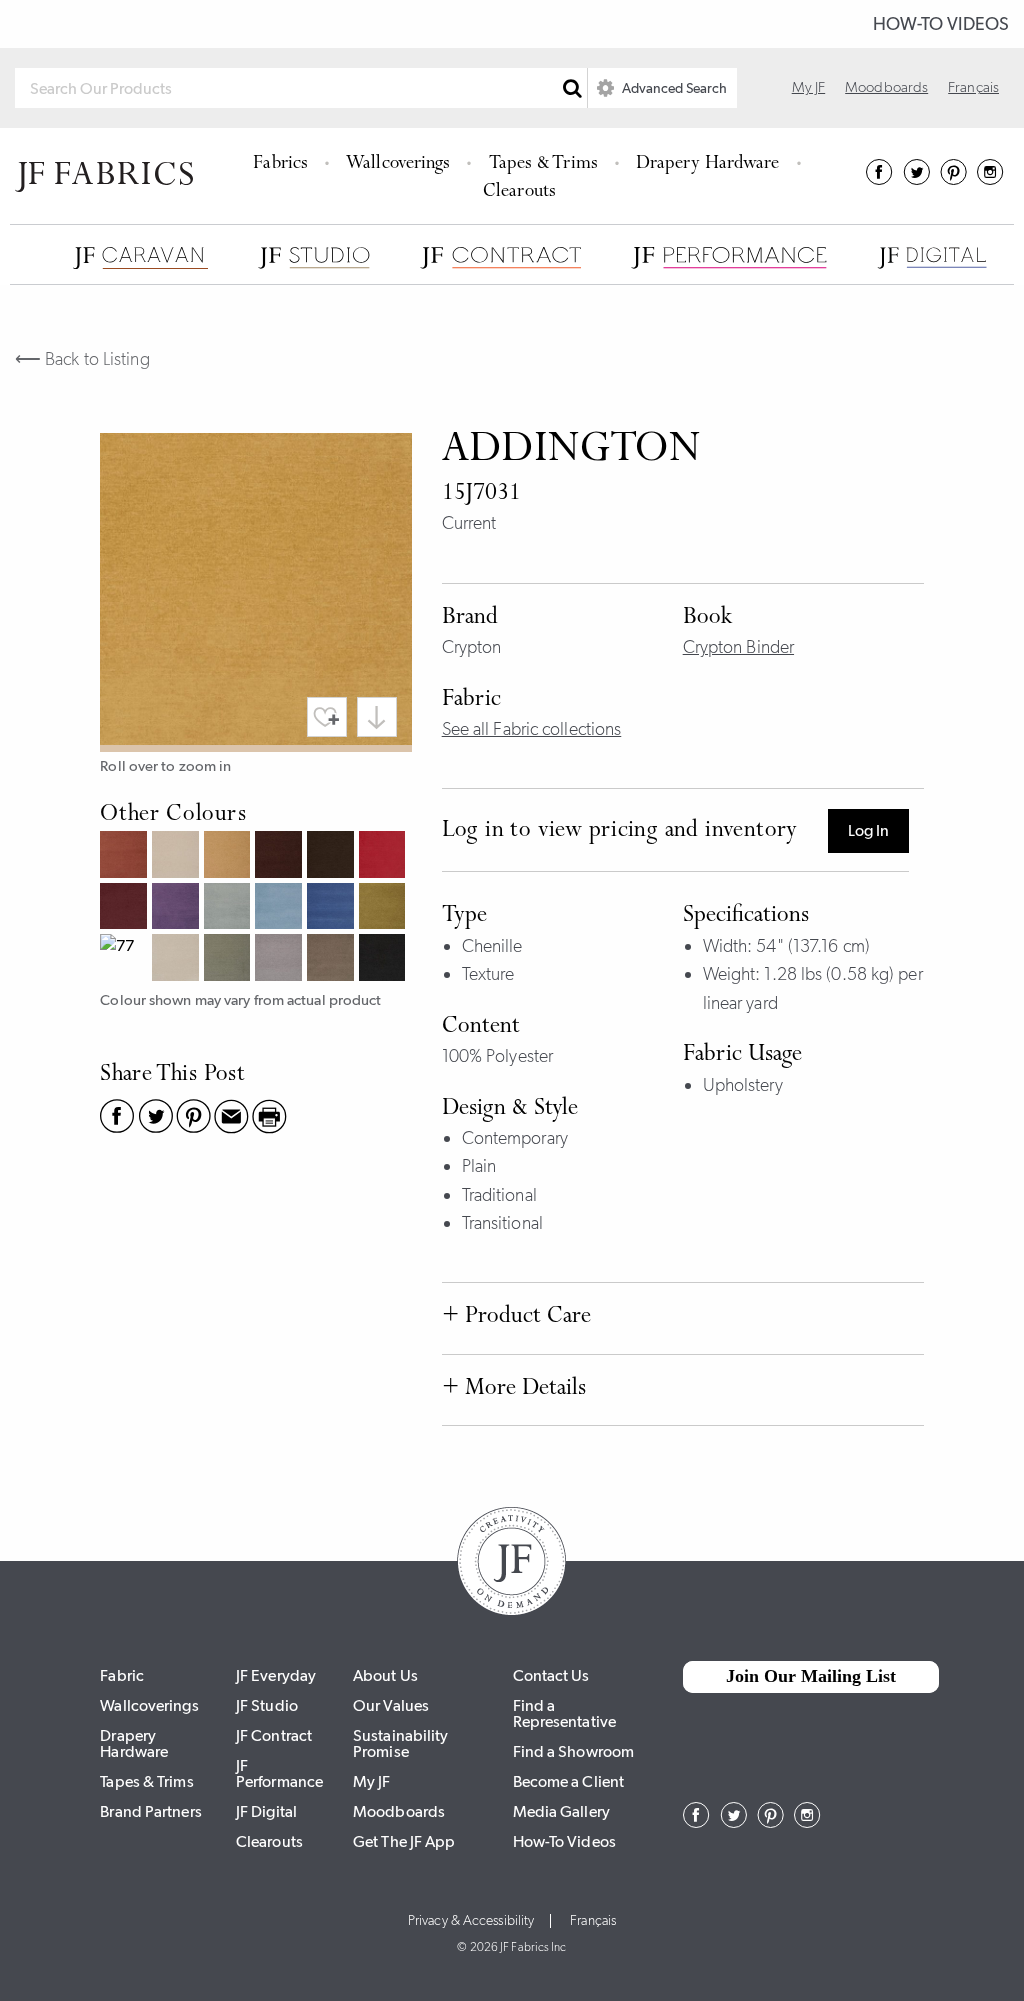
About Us (385, 1675)
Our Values (391, 1705)
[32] (230, 857)
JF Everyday (276, 1675)
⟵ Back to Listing (82, 359)
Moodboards (886, 87)
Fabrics (280, 164)
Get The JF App (404, 1841)
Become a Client (569, 1781)
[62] (230, 909)
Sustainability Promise (400, 1743)
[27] (126, 857)
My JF (809, 87)
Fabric (122, 1675)
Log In (868, 830)
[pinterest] (953, 179)
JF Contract (274, 1735)
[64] (281, 909)
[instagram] (990, 179)
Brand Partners (150, 1811)
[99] (385, 960)
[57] (178, 909)
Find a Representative (564, 1713)
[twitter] (916, 179)
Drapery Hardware (708, 164)
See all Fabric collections (532, 729)
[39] (333, 857)
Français (973, 87)
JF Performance (279, 1773)
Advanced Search (673, 88)
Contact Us (551, 1675)
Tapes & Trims (543, 164)
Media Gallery (561, 1811)
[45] (385, 857)
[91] (178, 960)
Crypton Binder (738, 647)
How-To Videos (941, 24)
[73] (385, 909)
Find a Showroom (574, 1751)
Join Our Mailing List (811, 1676)
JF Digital (266, 1811)
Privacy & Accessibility (471, 1921)
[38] (281, 857)
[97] (333, 960)
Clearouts (519, 192)
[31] (178, 857)
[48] (126, 909)
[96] (281, 960)
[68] (333, 909)
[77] (126, 960)
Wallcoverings (398, 164)
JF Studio (267, 1705)
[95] (230, 960)
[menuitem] (283, 162)
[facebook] (879, 179)
